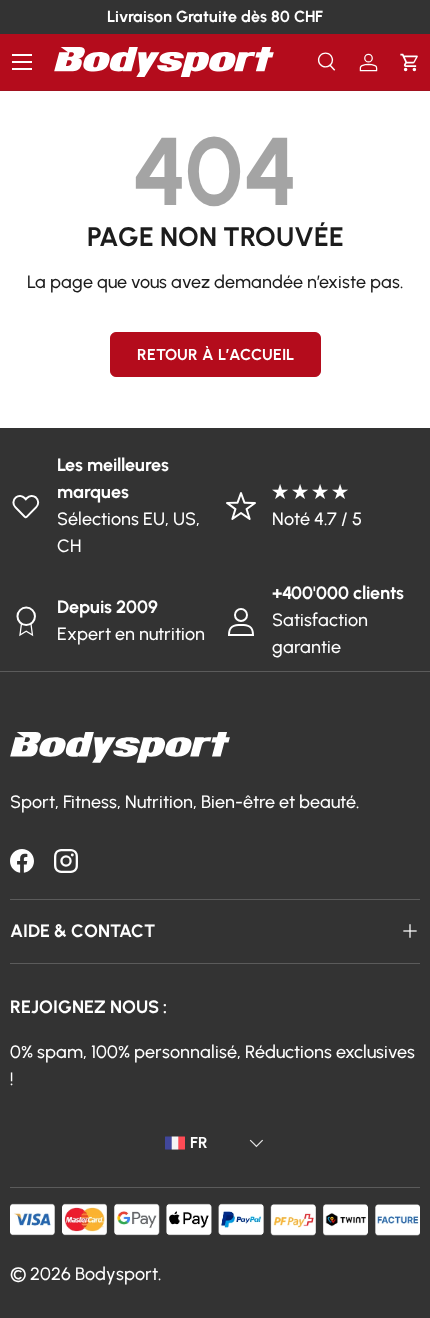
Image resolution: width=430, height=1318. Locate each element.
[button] (409, 62)
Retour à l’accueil (215, 354)
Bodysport (116, 1274)
